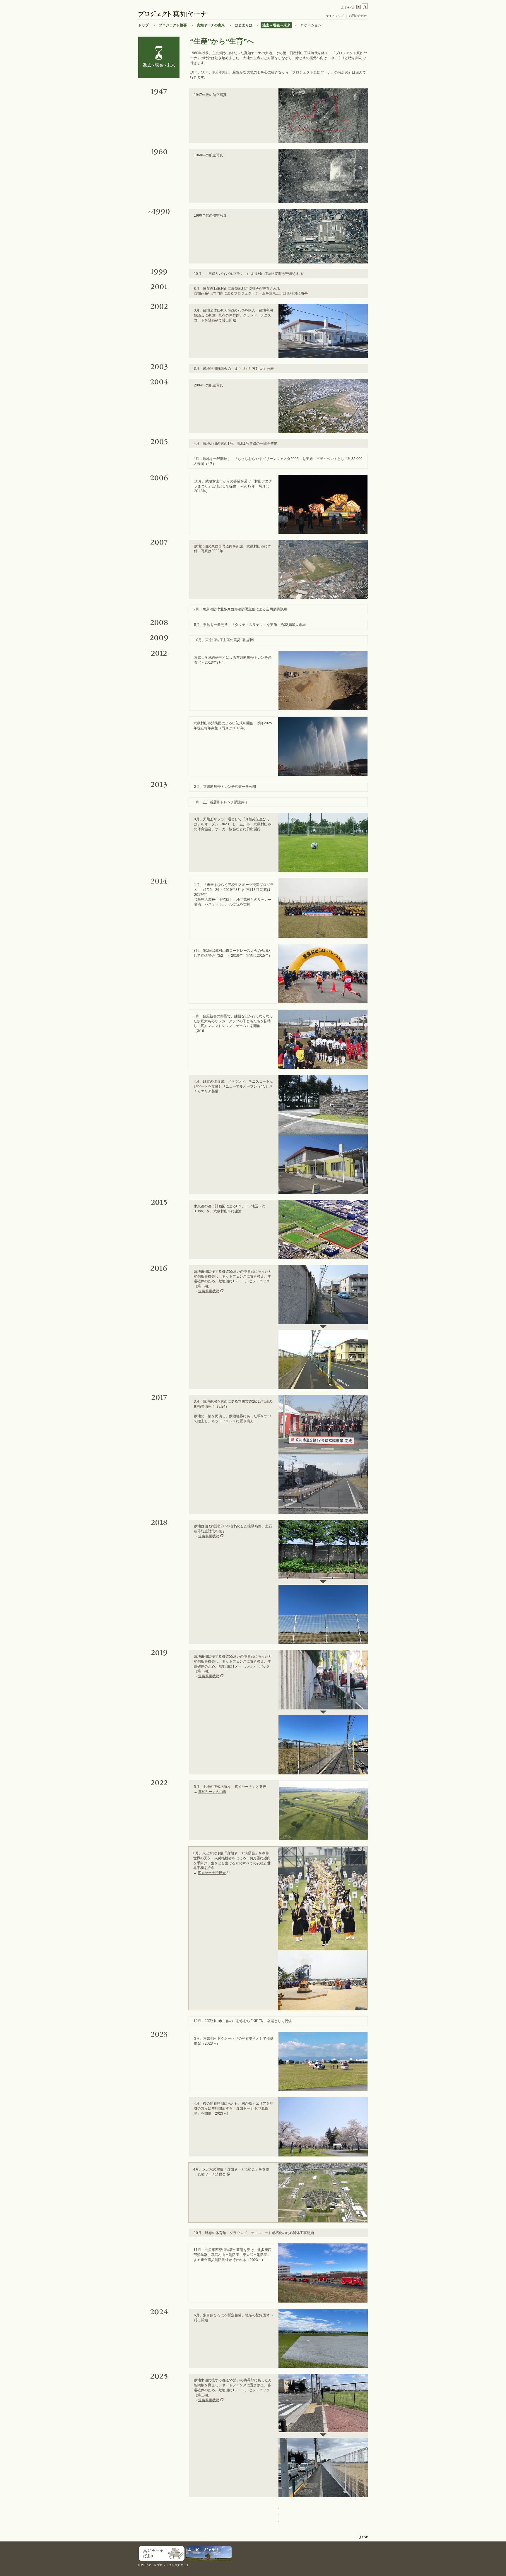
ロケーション (311, 25)
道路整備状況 (209, 1291)
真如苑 (199, 293)
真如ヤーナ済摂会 (212, 1873)
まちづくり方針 (247, 369)
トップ (143, 25)
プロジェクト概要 (173, 25)
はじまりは (244, 25)
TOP (363, 2537)
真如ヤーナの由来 (211, 25)
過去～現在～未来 (276, 25)
